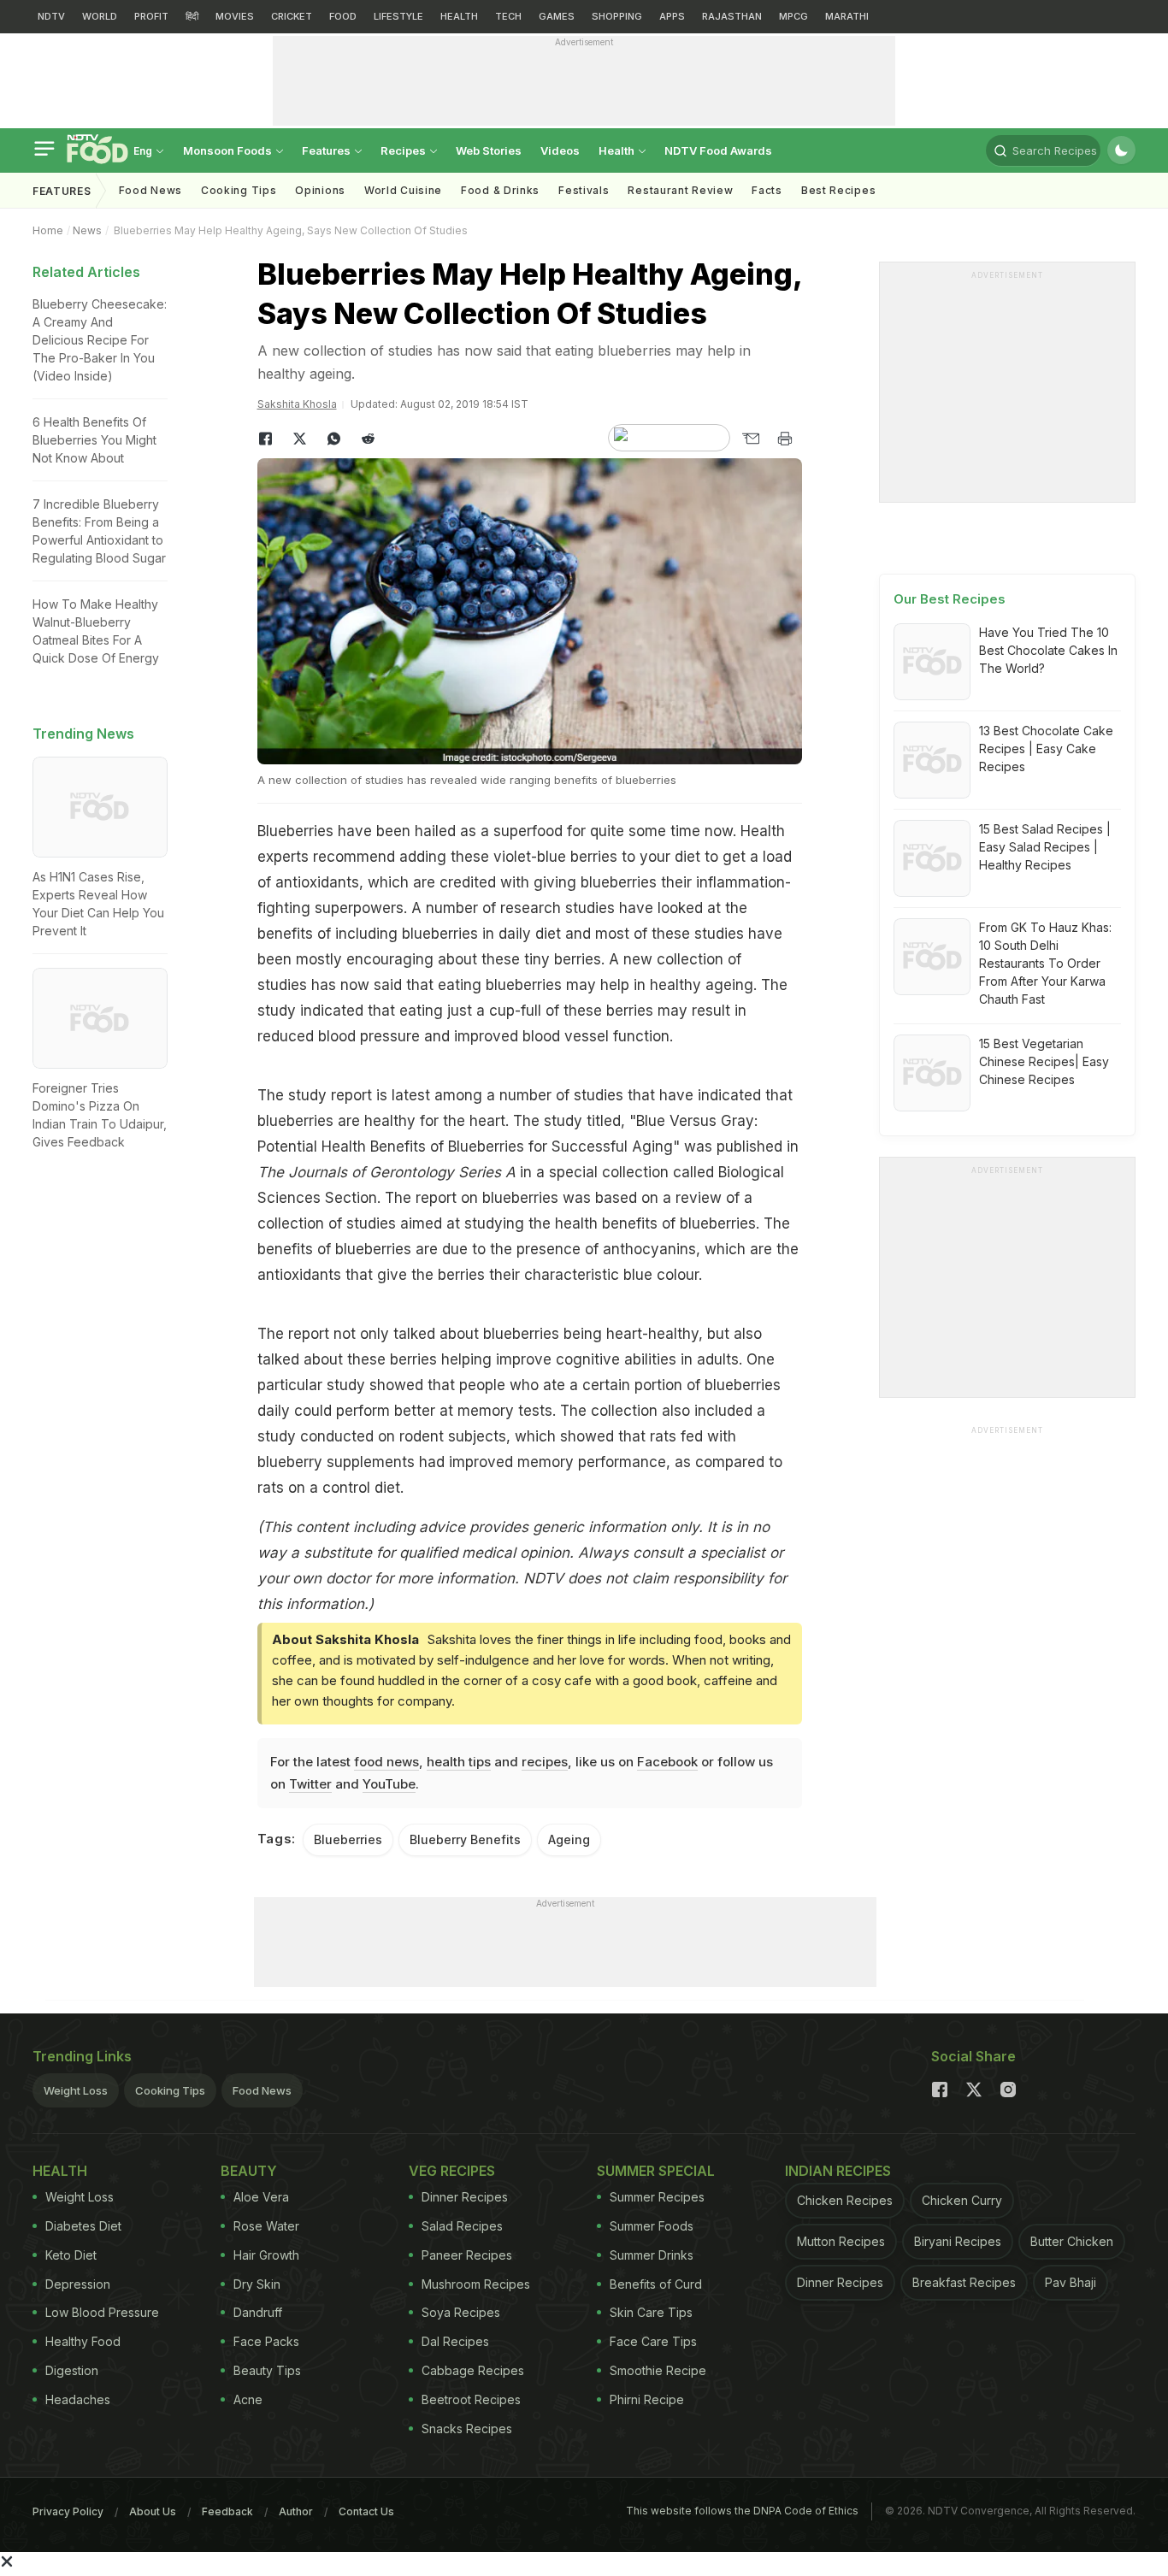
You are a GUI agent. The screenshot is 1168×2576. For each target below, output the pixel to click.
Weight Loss (76, 2090)
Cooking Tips (170, 2090)
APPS (672, 16)
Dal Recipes (455, 2341)
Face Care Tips (653, 2341)
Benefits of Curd (656, 2284)
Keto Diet (71, 2255)
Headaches (78, 2399)
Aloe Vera (261, 2197)
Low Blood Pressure (102, 2312)
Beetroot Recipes (471, 2399)
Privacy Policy (68, 2511)
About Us (153, 2511)
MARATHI (847, 16)
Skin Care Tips (651, 2312)
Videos (560, 150)
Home (48, 230)
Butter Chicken (1072, 2241)
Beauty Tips (267, 2370)
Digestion (72, 2370)
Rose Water (266, 2226)
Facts (767, 190)
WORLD (100, 16)
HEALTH (459, 16)
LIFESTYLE (398, 16)
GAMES (557, 16)
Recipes (404, 150)
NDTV (51, 16)
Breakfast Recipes (964, 2282)
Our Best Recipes (950, 599)
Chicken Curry (962, 2200)
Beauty (249, 2171)
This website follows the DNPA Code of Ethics (742, 2511)
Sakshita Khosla (297, 404)
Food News (150, 190)
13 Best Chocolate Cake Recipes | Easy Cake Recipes (1046, 749)
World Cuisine (403, 190)
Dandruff (258, 2312)
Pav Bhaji (1071, 2282)
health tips (459, 1762)
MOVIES (235, 16)
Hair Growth (266, 2255)
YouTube (389, 1784)
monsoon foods (229, 150)
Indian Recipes (838, 2171)
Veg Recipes (452, 2171)
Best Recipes (838, 190)
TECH (508, 16)
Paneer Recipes (467, 2255)
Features (327, 150)
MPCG (793, 16)
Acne (248, 2399)
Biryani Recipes (958, 2241)
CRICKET (292, 16)
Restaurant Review (680, 190)
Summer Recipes (657, 2197)
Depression (78, 2284)
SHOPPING (617, 16)
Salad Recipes (462, 2226)
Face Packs (266, 2341)
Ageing (569, 1839)
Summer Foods (652, 2226)
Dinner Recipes (465, 2197)
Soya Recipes (461, 2312)
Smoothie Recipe (658, 2370)
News (87, 230)
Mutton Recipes (841, 2241)
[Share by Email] (751, 439)
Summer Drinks (652, 2255)
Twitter (310, 1784)
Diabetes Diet (83, 2226)
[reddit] (369, 439)
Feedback (227, 2511)
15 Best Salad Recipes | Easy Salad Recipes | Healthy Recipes (1045, 847)
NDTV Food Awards (718, 150)
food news (386, 1762)
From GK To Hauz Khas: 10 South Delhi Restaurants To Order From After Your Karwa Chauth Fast (1045, 963)
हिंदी (192, 16)
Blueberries (348, 1839)
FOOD (343, 16)
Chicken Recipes (845, 2200)
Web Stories (489, 150)
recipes (545, 1762)
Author (296, 2511)
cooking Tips (239, 190)
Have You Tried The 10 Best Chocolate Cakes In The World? (1048, 650)
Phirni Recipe (647, 2399)
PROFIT (151, 16)
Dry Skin (257, 2284)
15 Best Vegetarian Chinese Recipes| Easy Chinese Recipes (1044, 1061)
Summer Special (656, 2171)
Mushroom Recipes (476, 2284)
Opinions (320, 190)
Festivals (584, 190)
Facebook (667, 1762)
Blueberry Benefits (465, 1839)
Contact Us (366, 2511)
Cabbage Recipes (473, 2370)
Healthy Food (83, 2341)
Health (618, 150)
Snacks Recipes (467, 2429)
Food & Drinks (500, 190)
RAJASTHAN (732, 16)
